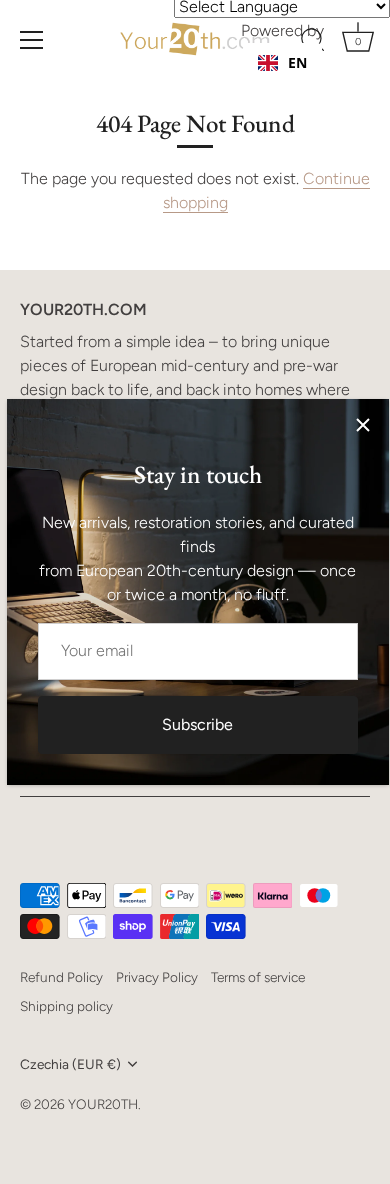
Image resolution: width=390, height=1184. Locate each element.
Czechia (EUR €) (70, 1064)
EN (297, 62)
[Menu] (32, 40)
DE (297, 82)
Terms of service (258, 977)
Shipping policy (66, 1006)
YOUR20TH (103, 1104)
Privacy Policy (157, 977)
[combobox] (282, 63)
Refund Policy (61, 977)
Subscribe (197, 724)
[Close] (363, 425)
